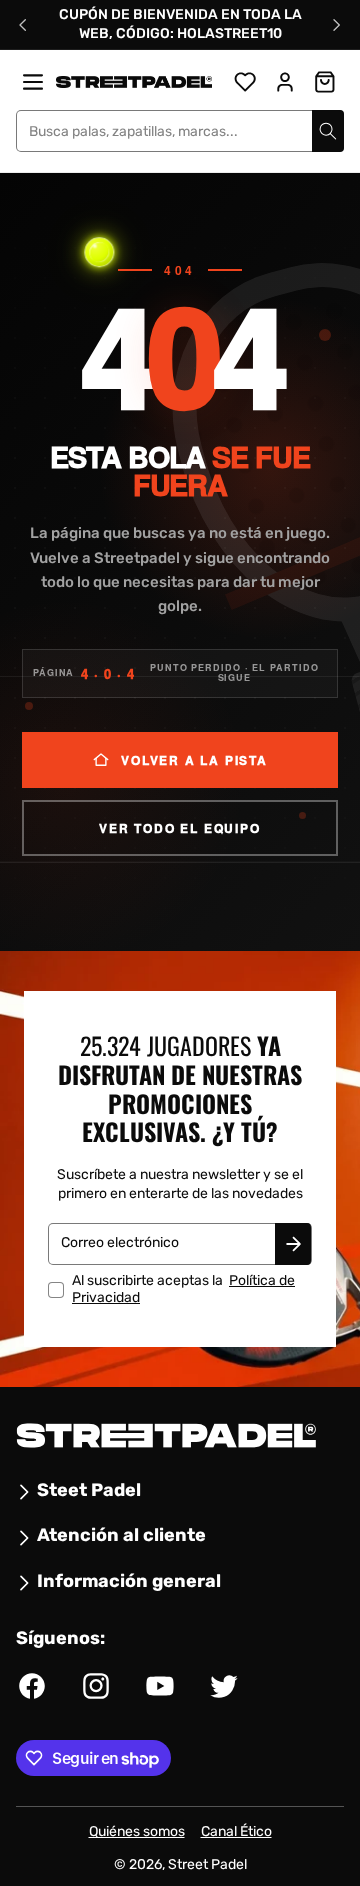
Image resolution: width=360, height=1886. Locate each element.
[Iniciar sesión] (285, 82)
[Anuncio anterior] (23, 25)
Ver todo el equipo (179, 828)
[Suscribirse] (293, 1245)
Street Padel (207, 1864)
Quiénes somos (137, 1831)
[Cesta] (325, 82)
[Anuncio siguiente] (337, 25)
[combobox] (180, 131)
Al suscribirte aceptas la (183, 1290)
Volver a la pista (194, 760)
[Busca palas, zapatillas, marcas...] (328, 131)
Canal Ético (236, 1831)
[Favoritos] (245, 82)
